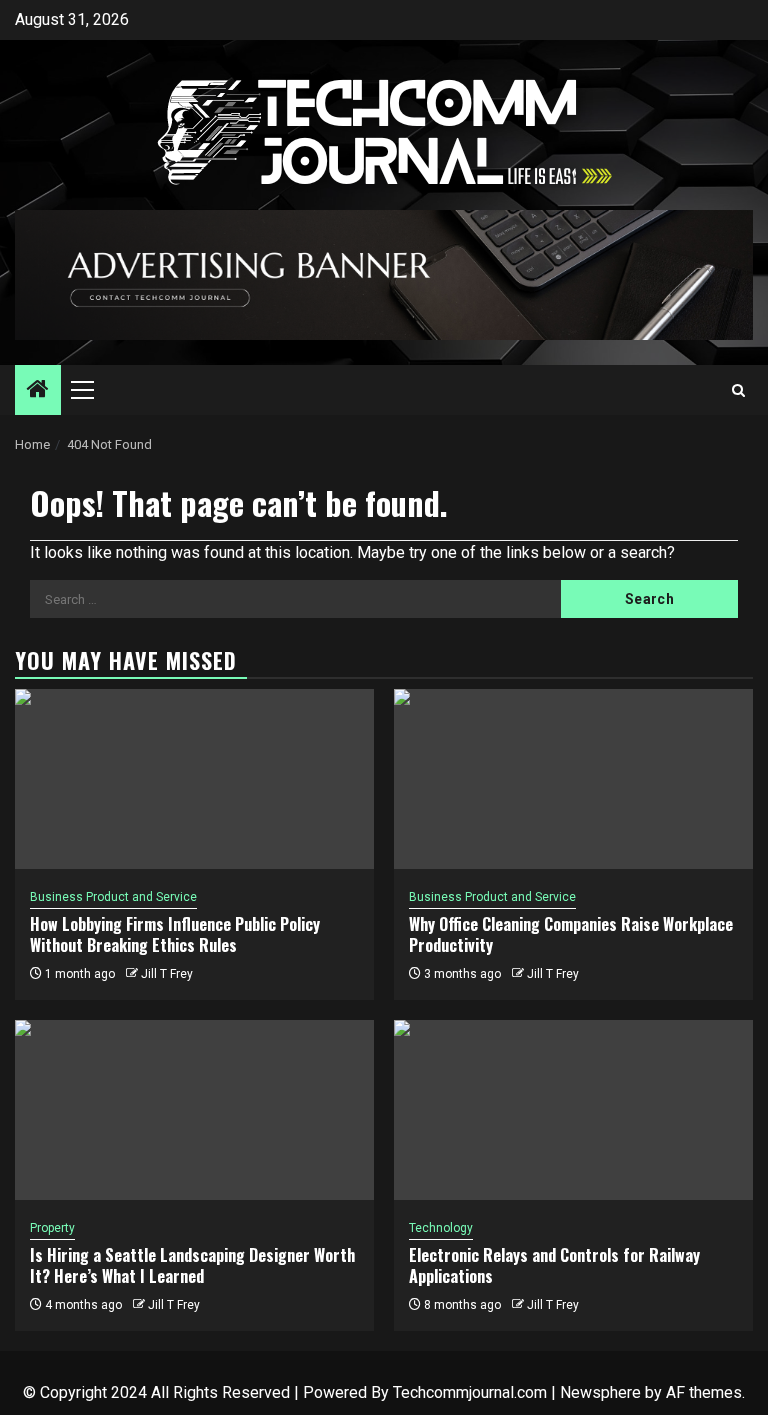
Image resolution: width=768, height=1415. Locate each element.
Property (52, 1228)
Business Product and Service (113, 897)
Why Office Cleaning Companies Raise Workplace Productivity (571, 934)
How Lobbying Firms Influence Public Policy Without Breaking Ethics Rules (175, 934)
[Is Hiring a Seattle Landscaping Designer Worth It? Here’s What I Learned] (194, 1110)
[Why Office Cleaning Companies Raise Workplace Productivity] (573, 779)
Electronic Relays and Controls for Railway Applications (554, 1265)
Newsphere (600, 1392)
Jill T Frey (167, 974)
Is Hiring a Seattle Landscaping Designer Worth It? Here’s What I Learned (192, 1265)
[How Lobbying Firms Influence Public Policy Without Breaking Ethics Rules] (194, 779)
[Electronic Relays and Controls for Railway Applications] (573, 1110)
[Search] (738, 390)
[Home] (38, 391)
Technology (441, 1228)
